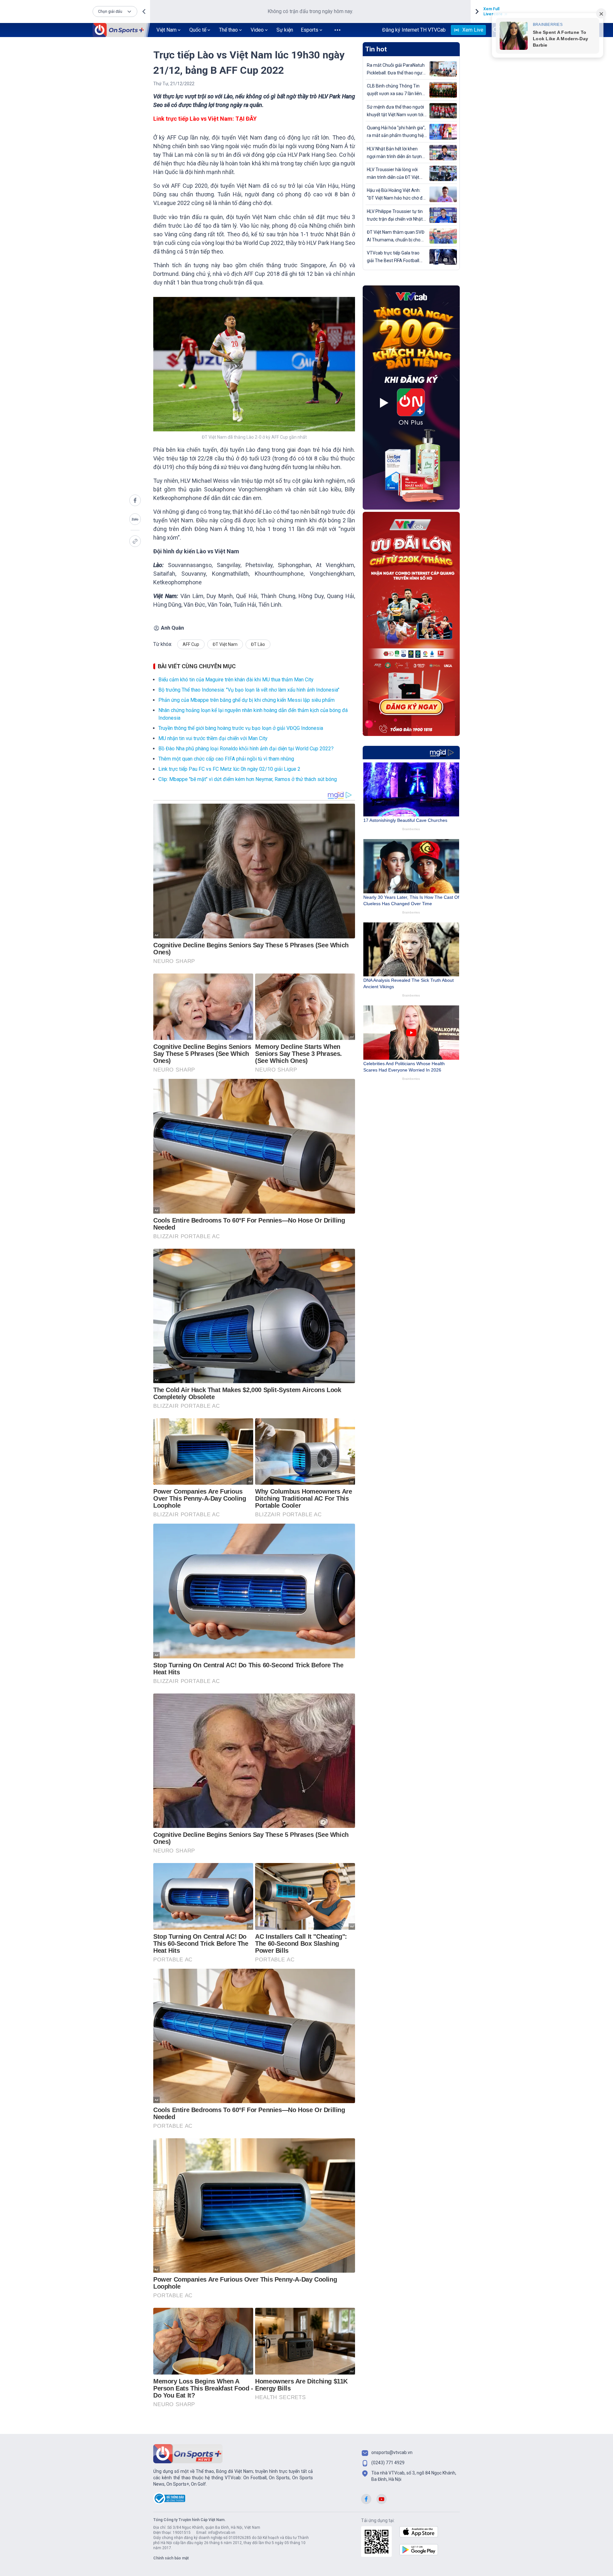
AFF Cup (191, 644)
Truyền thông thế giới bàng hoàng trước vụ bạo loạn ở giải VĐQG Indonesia (241, 728)
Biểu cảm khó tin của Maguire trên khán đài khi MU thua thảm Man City (236, 680)
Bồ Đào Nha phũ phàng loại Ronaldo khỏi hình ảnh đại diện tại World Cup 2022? (246, 749)
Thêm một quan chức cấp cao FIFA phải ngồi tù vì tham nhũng (226, 759)
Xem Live (473, 30)
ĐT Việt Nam (225, 644)
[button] (115, 11)
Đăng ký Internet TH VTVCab (414, 30)
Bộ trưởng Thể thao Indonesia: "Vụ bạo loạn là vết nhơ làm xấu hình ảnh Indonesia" (249, 690)
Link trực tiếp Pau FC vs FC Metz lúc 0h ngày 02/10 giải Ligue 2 (229, 769)
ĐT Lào (258, 644)
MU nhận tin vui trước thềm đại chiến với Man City (213, 738)
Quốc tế (198, 30)
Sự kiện (285, 30)
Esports (310, 30)
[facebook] (135, 500)
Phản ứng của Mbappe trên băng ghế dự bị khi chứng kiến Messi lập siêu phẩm (246, 700)
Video (257, 30)
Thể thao (228, 30)
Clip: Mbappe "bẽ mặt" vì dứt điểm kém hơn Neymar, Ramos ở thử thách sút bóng (248, 779)
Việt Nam (166, 30)
